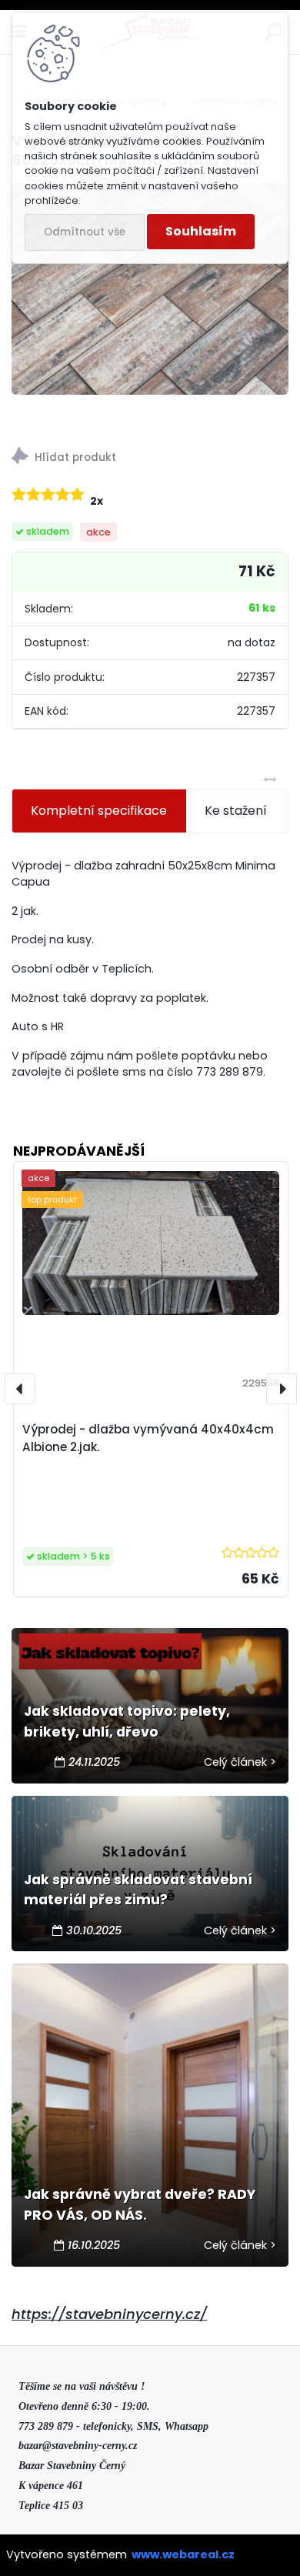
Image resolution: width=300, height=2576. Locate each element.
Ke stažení (236, 811)
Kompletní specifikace (99, 811)
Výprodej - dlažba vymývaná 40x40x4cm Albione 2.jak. (148, 1438)
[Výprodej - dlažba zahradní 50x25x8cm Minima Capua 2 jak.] (150, 289)
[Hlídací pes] (150, 458)
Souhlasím (201, 231)
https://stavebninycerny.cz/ (109, 2314)
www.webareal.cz (183, 2554)
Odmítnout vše (85, 232)
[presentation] (20, 1389)
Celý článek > (240, 1762)
